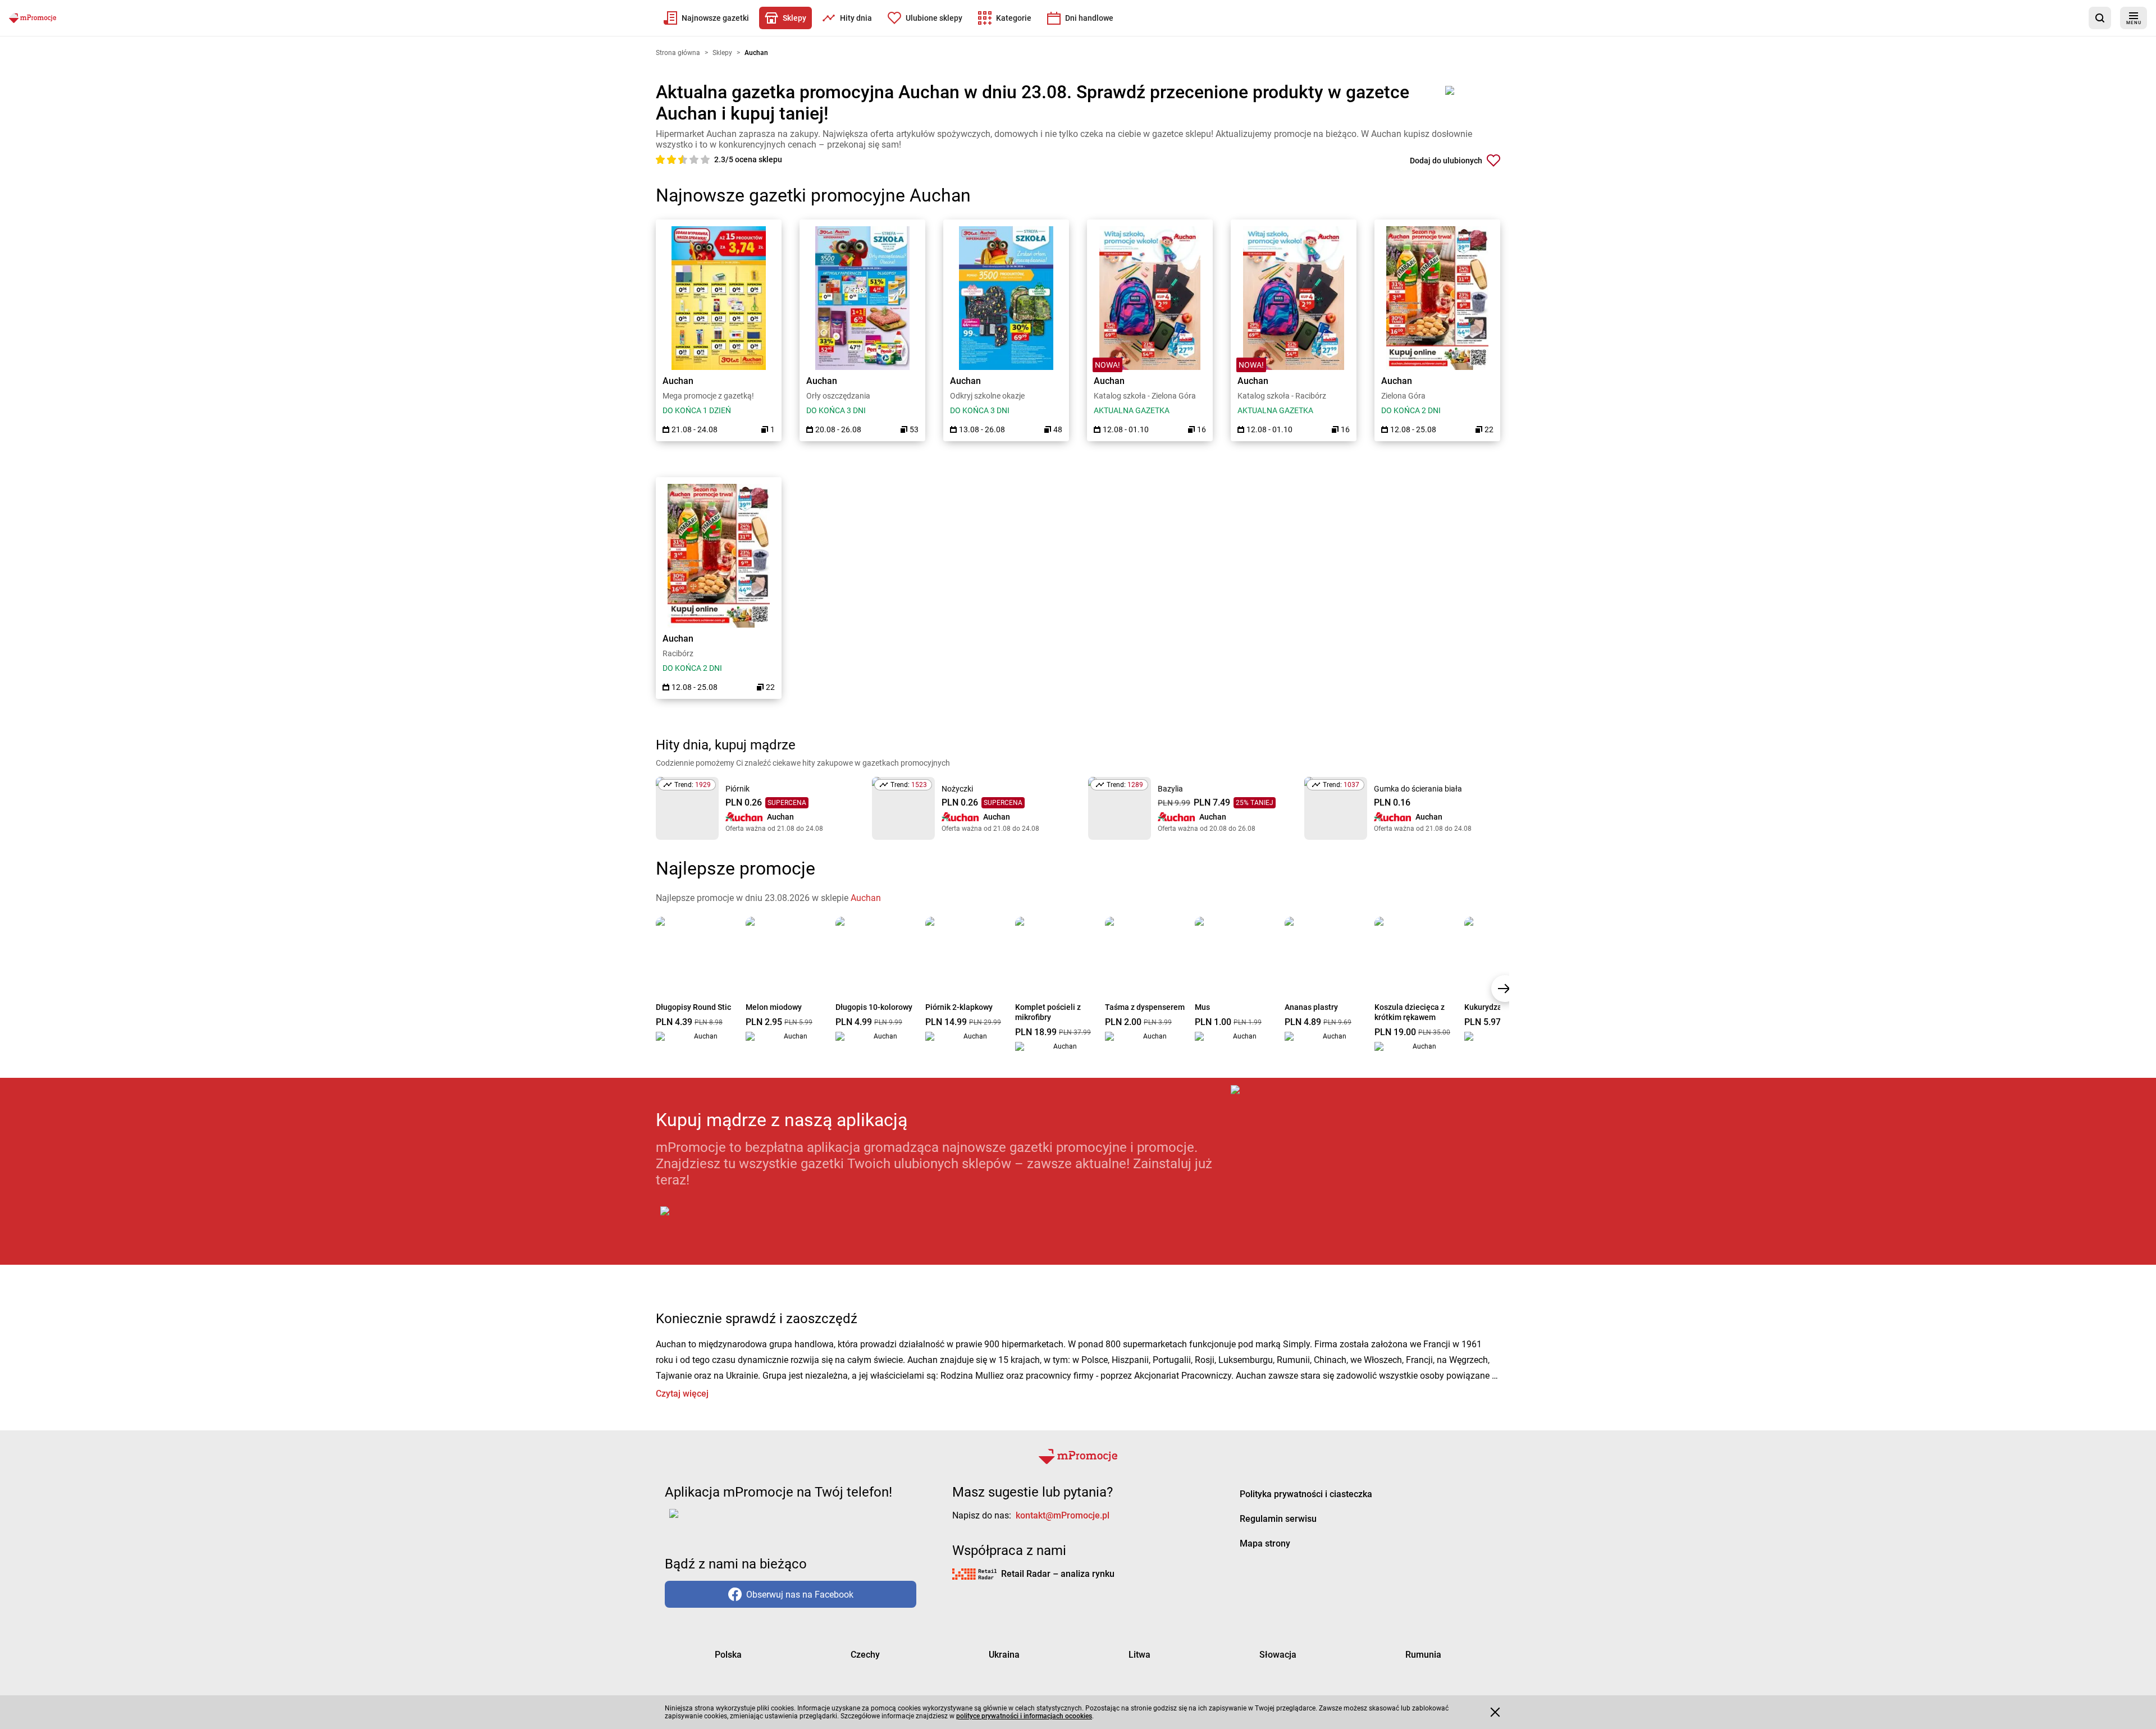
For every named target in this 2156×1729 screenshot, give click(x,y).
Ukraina (1004, 1655)
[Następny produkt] (1505, 989)
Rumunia (1423, 1655)
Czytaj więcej (682, 1394)
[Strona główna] (33, 18)
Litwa (1139, 1655)
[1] (661, 159)
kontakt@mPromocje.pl (1063, 1515)
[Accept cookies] (1495, 1712)
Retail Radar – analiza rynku (1058, 1574)
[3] (684, 159)
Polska (728, 1655)
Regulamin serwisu (1278, 1519)
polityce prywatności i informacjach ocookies (1024, 1716)
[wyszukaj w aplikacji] (2100, 18)
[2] (673, 159)
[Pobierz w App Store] (1365, 1175)
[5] (705, 159)
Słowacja (1278, 1655)
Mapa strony (1265, 1543)
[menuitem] (706, 18)
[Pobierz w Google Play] (700, 1218)
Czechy (865, 1655)
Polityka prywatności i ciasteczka (1306, 1494)
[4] (695, 159)
